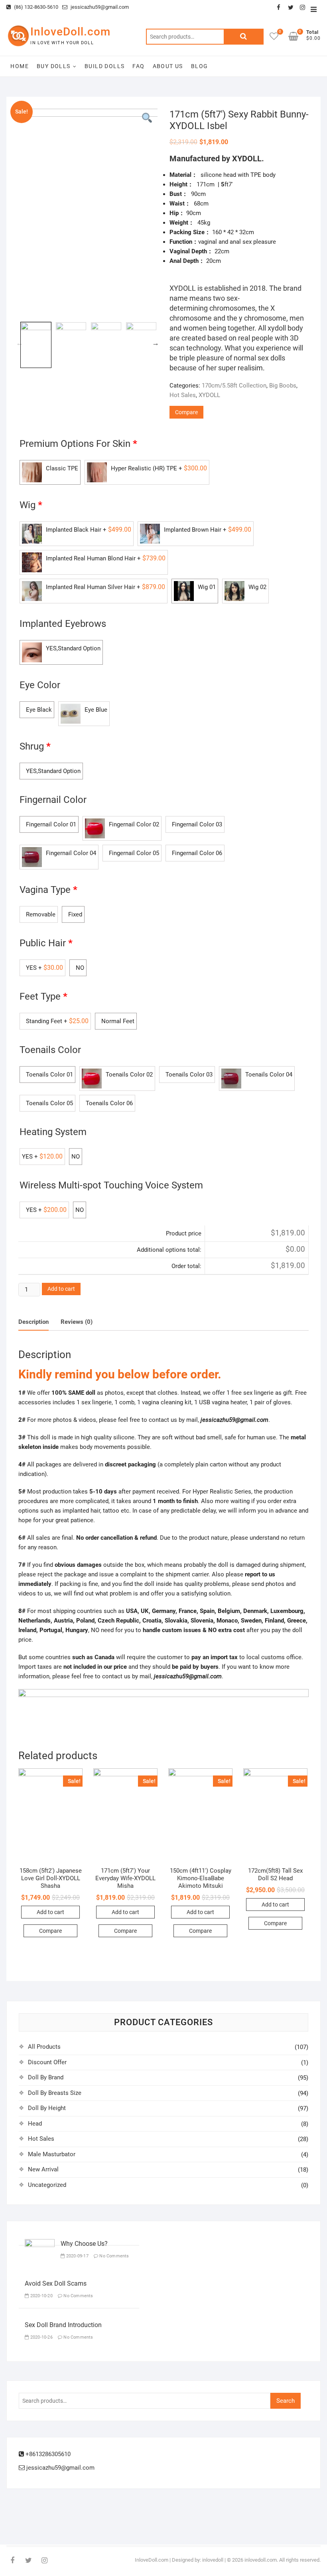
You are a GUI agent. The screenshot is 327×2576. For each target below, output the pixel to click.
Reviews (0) (77, 1322)
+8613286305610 (47, 2454)
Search (244, 37)
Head (35, 2124)
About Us (168, 66)
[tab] (33, 1322)
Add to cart (61, 1289)
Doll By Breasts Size (55, 2093)
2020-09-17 (77, 2256)
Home (20, 66)
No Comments (113, 2256)
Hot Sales (183, 395)
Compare (186, 412)
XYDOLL (209, 395)
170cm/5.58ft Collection (234, 386)
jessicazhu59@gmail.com (99, 7)
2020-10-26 (41, 2337)
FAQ (138, 66)
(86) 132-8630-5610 (35, 7)
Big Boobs (283, 386)
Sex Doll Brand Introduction (63, 2325)
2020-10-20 (41, 2296)
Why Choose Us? (84, 2244)
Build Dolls (104, 66)
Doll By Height (47, 2108)
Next (156, 343)
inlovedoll (213, 2560)
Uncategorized (47, 2185)
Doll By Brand (46, 2077)
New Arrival (43, 2169)
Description (33, 1322)
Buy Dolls (54, 66)
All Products (44, 2047)
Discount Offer (47, 2062)
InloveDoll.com (70, 32)
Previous (20, 343)
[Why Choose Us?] (40, 2244)
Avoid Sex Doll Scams (56, 2283)
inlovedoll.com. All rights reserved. (283, 2560)
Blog (200, 66)
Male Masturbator (52, 2154)
